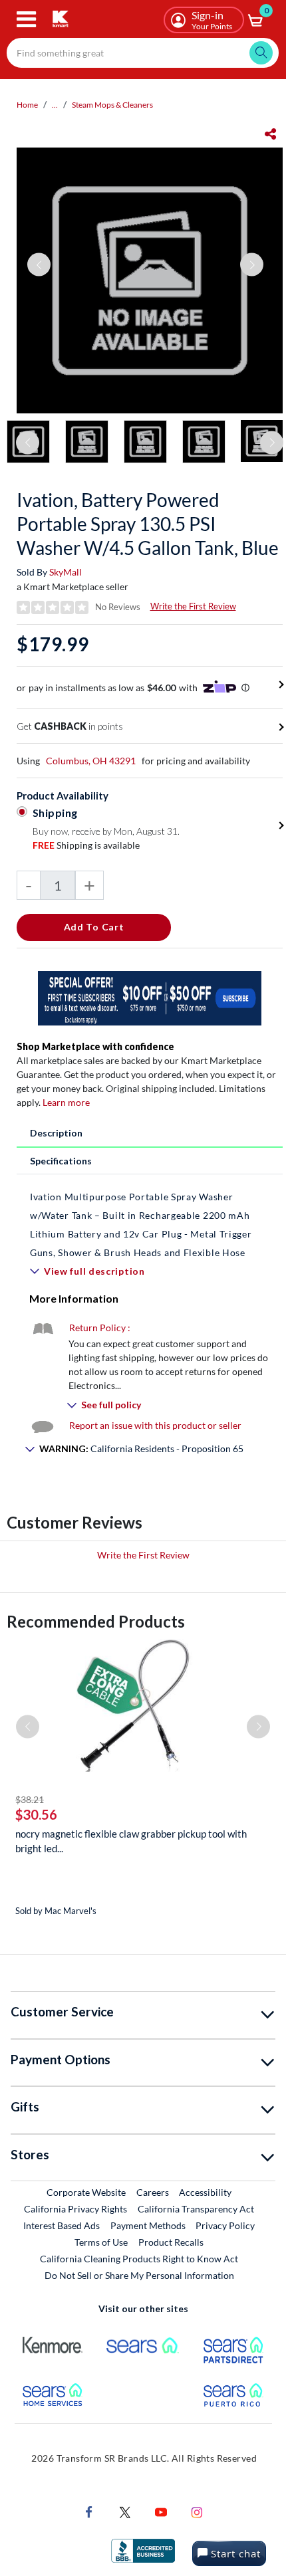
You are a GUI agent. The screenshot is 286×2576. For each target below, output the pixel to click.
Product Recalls (172, 2242)
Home (27, 105)
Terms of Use (101, 2242)
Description (56, 1133)
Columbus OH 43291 (91, 761)
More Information (74, 1298)
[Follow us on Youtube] (161, 2511)
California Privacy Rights (75, 2209)
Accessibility (205, 2192)
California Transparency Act (196, 2209)
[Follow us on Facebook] (89, 2511)
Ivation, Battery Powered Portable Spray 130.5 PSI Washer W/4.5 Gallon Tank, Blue (148, 524)
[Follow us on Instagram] (197, 2511)
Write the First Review (193, 606)
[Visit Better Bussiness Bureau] (143, 2550)
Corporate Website (87, 2192)
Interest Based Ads (62, 2225)
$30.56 (36, 1814)
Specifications (61, 1161)
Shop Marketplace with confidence (95, 1046)
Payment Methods (148, 2225)
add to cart (94, 927)
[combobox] (143, 53)
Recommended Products (96, 1621)
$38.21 (30, 1799)
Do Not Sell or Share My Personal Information (139, 2275)
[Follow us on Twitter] (125, 2511)
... (55, 105)
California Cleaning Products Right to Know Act (139, 2259)
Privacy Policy (225, 2225)
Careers (153, 2192)
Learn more (66, 1102)
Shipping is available (86, 845)
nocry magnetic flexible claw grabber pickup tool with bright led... (131, 1841)
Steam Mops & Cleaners (112, 105)
